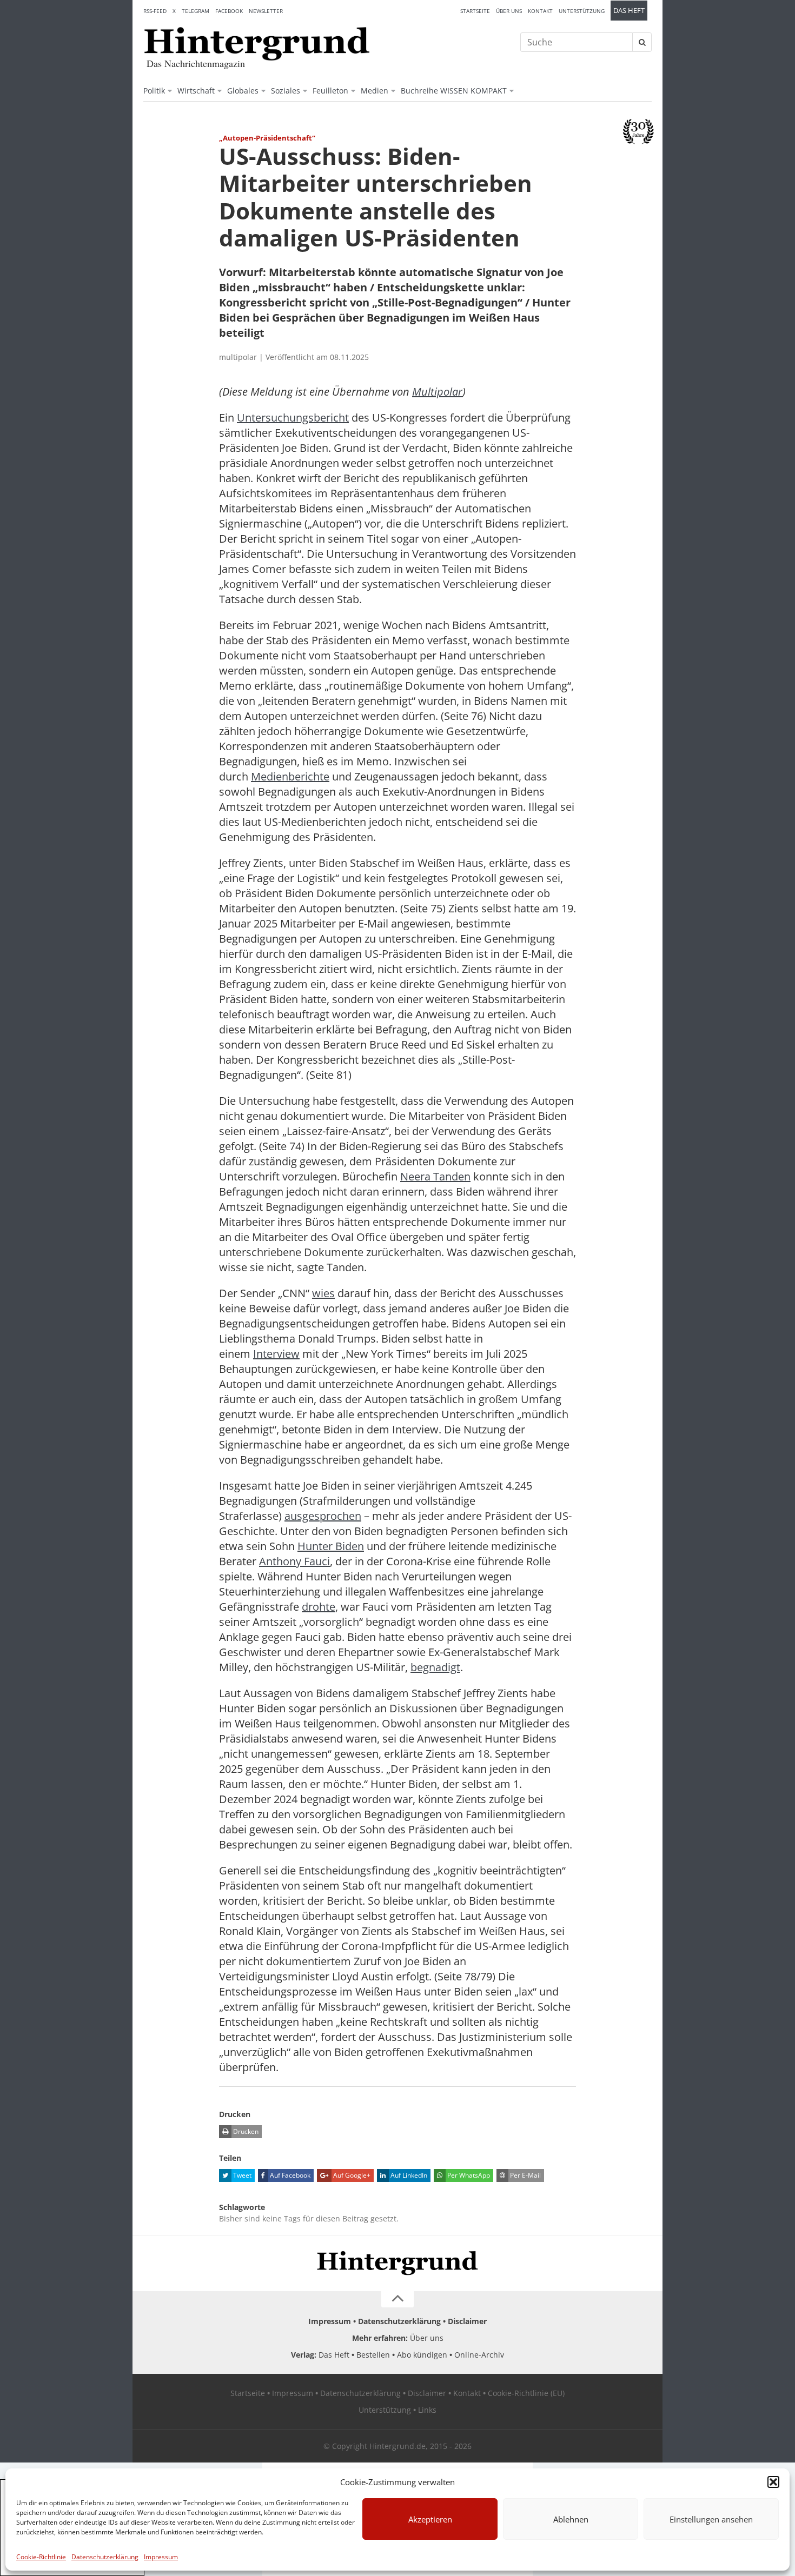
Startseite (475, 11)
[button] (773, 2482)
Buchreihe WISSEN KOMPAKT (454, 91)
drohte (319, 1607)
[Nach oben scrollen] (398, 2299)
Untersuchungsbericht (293, 418)
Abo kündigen (422, 2355)
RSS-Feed (155, 11)
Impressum (161, 2557)
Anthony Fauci (294, 1561)
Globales (243, 91)
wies (323, 1293)
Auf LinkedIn (408, 2175)
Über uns (509, 11)
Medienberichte (290, 776)
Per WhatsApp (468, 2175)
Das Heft (629, 11)
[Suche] (642, 42)
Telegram (196, 11)
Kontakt (540, 11)
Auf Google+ (351, 2175)
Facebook (229, 11)
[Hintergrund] (257, 44)
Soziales (286, 91)
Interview (276, 1354)
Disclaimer (467, 2321)
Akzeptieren (430, 2519)
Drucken (245, 2131)
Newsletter (266, 11)
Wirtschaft (196, 91)
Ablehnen (571, 2519)
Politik (154, 91)
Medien (375, 91)
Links (427, 2410)
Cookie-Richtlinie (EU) (526, 2393)
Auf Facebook (289, 2175)
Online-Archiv (479, 2355)
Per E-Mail (525, 2175)
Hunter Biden (331, 1546)
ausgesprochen (323, 1516)
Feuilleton (330, 91)
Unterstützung (582, 11)
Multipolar (437, 392)
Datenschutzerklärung (105, 2557)
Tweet (241, 2175)
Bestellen (373, 2355)
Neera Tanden (435, 1176)
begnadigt (435, 1667)
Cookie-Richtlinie (41, 2557)
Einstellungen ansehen (711, 2519)
